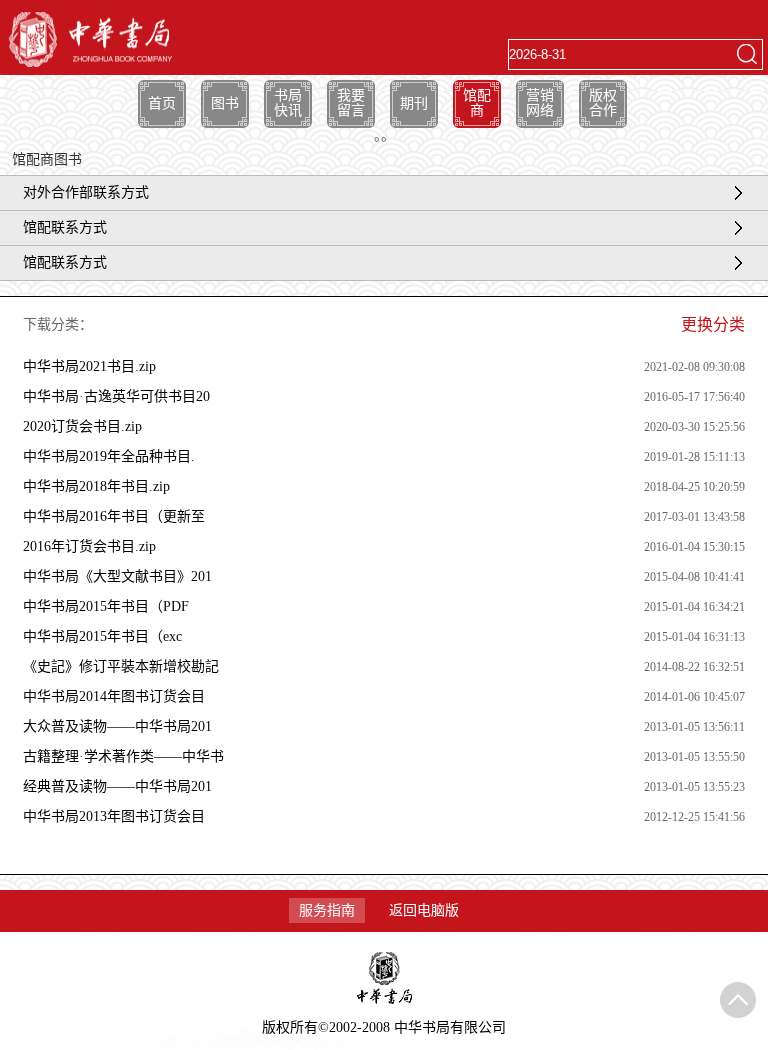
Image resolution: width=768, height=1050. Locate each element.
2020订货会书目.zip (82, 426)
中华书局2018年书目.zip (96, 486)
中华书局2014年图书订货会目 (114, 696)
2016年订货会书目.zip (89, 546)
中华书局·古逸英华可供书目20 (116, 396)
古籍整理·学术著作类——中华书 (123, 756)
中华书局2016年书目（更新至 (114, 516)
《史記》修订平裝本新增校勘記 (121, 666)
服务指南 (327, 910)
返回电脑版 (424, 910)
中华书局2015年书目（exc (102, 636)
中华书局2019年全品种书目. (109, 456)
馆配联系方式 (65, 227)
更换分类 (713, 324)
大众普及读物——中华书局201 (117, 726)
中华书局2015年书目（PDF (106, 606)
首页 (162, 103)
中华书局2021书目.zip (89, 366)
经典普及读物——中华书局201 (117, 786)
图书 (225, 103)
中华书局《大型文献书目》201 (117, 576)
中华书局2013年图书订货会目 (114, 816)
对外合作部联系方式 (86, 192)
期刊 (414, 103)
